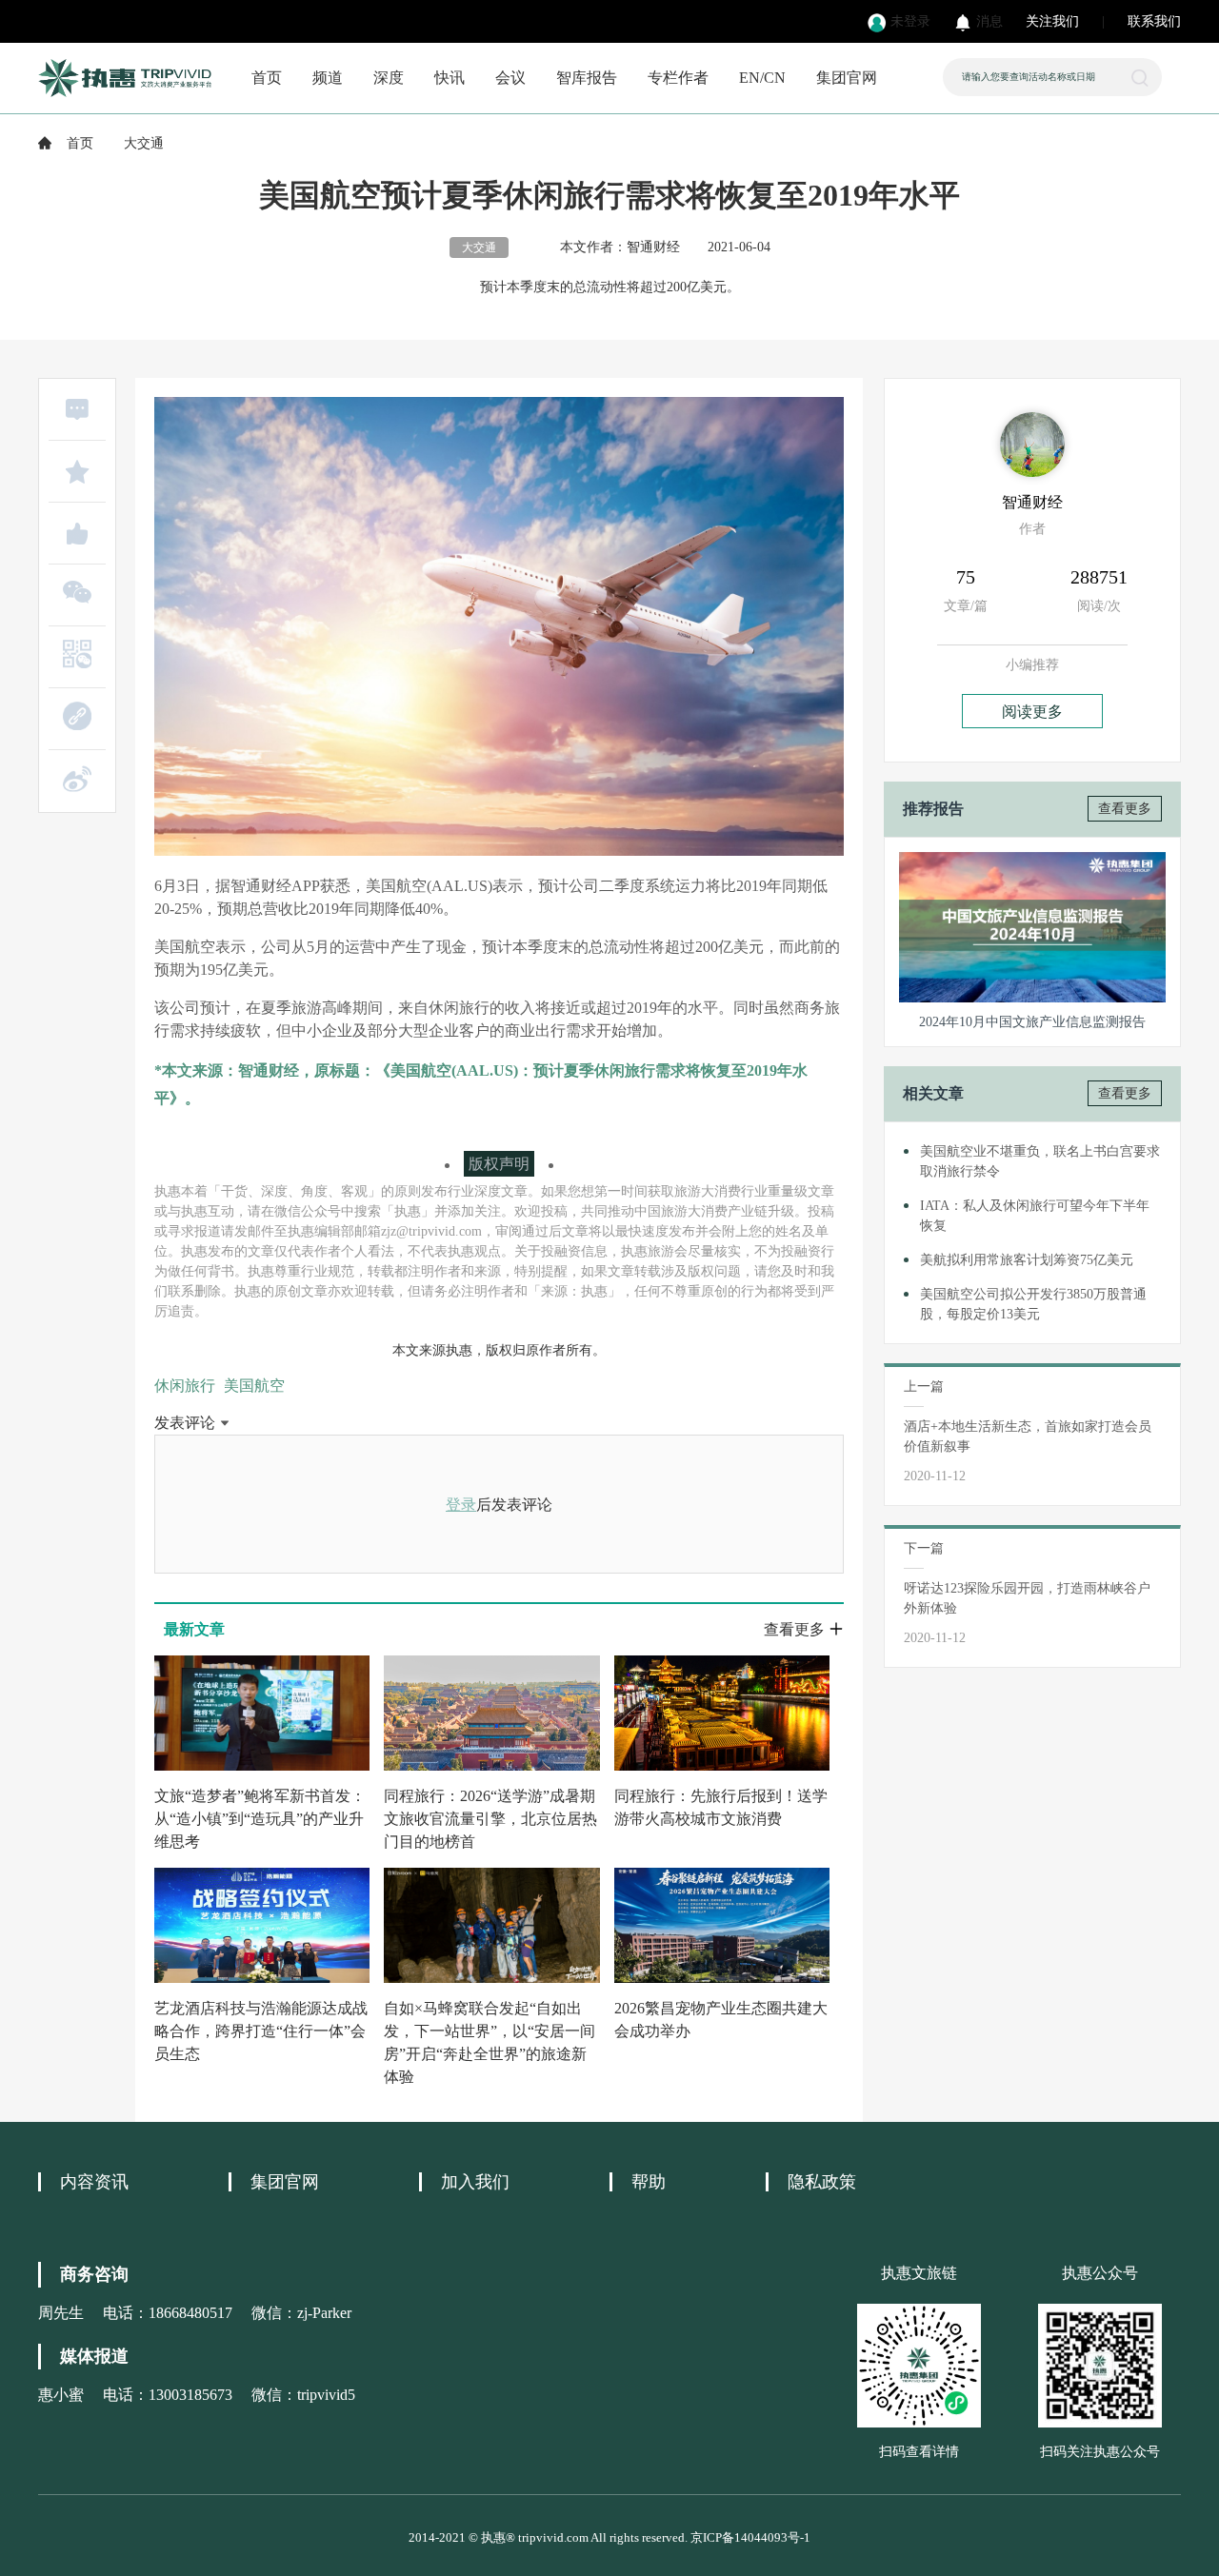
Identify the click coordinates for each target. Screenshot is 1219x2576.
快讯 (450, 78)
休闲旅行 (185, 1386)
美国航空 (254, 1386)
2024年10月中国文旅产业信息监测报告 (1032, 1022)
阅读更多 (1032, 712)
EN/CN (762, 78)
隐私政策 (822, 2182)
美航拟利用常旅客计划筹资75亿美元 (1027, 1260)
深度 (389, 78)
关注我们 (1052, 21)
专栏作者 (678, 78)
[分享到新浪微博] (77, 779)
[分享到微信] (77, 592)
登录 (461, 1505)
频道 (328, 78)
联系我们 (1154, 21)
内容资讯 (94, 2182)
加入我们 (475, 2182)
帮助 (649, 2182)
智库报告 (587, 78)
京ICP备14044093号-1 (750, 2537)
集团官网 (847, 78)
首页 (267, 78)
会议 (510, 78)
